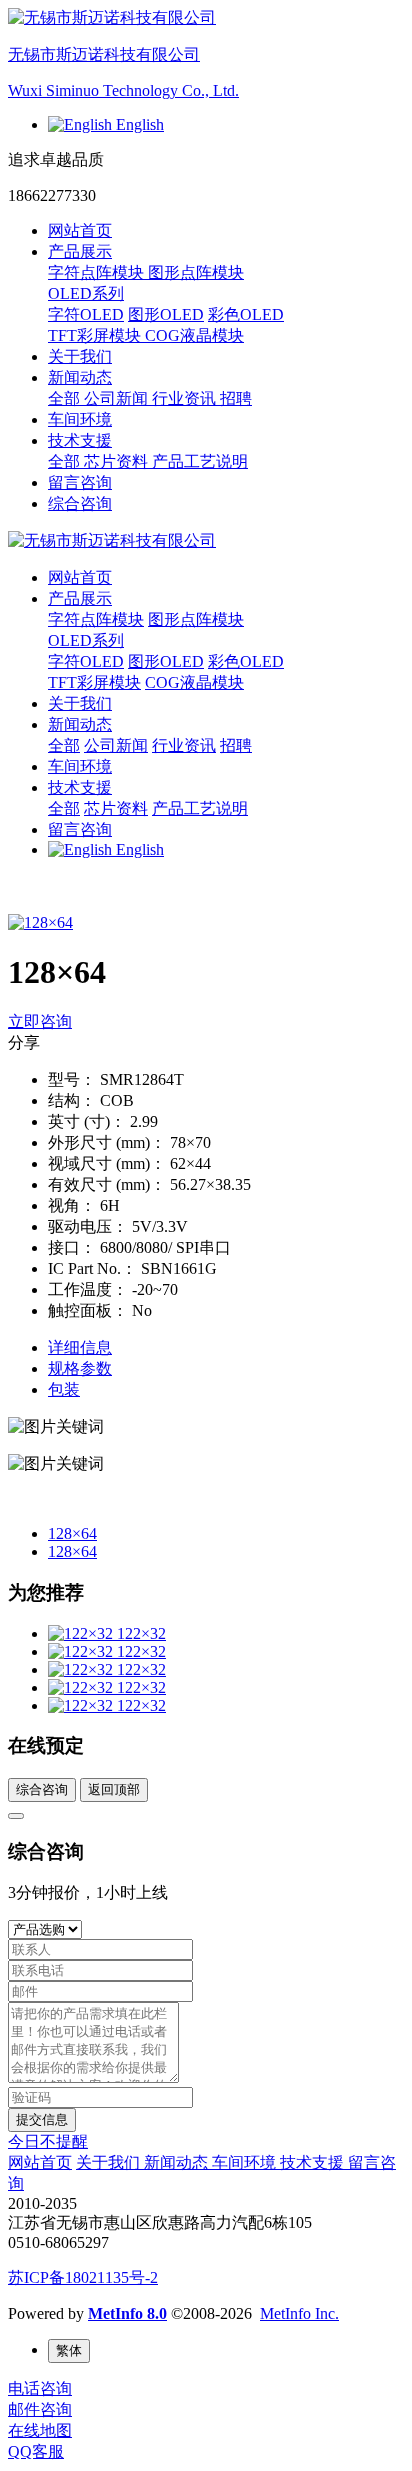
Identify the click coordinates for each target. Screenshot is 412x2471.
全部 (66, 398)
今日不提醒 (48, 2141)
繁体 (69, 2350)
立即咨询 (40, 1021)
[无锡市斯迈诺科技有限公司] (206, 541)
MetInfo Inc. (299, 2313)
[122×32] (82, 1633)
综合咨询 (80, 503)
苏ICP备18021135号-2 (83, 2277)
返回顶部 (114, 1789)
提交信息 (42, 2119)
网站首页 (80, 230)
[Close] (16, 1816)
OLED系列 (86, 640)
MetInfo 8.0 (127, 2313)
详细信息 (80, 1347)
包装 (64, 1389)
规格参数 (80, 1368)
